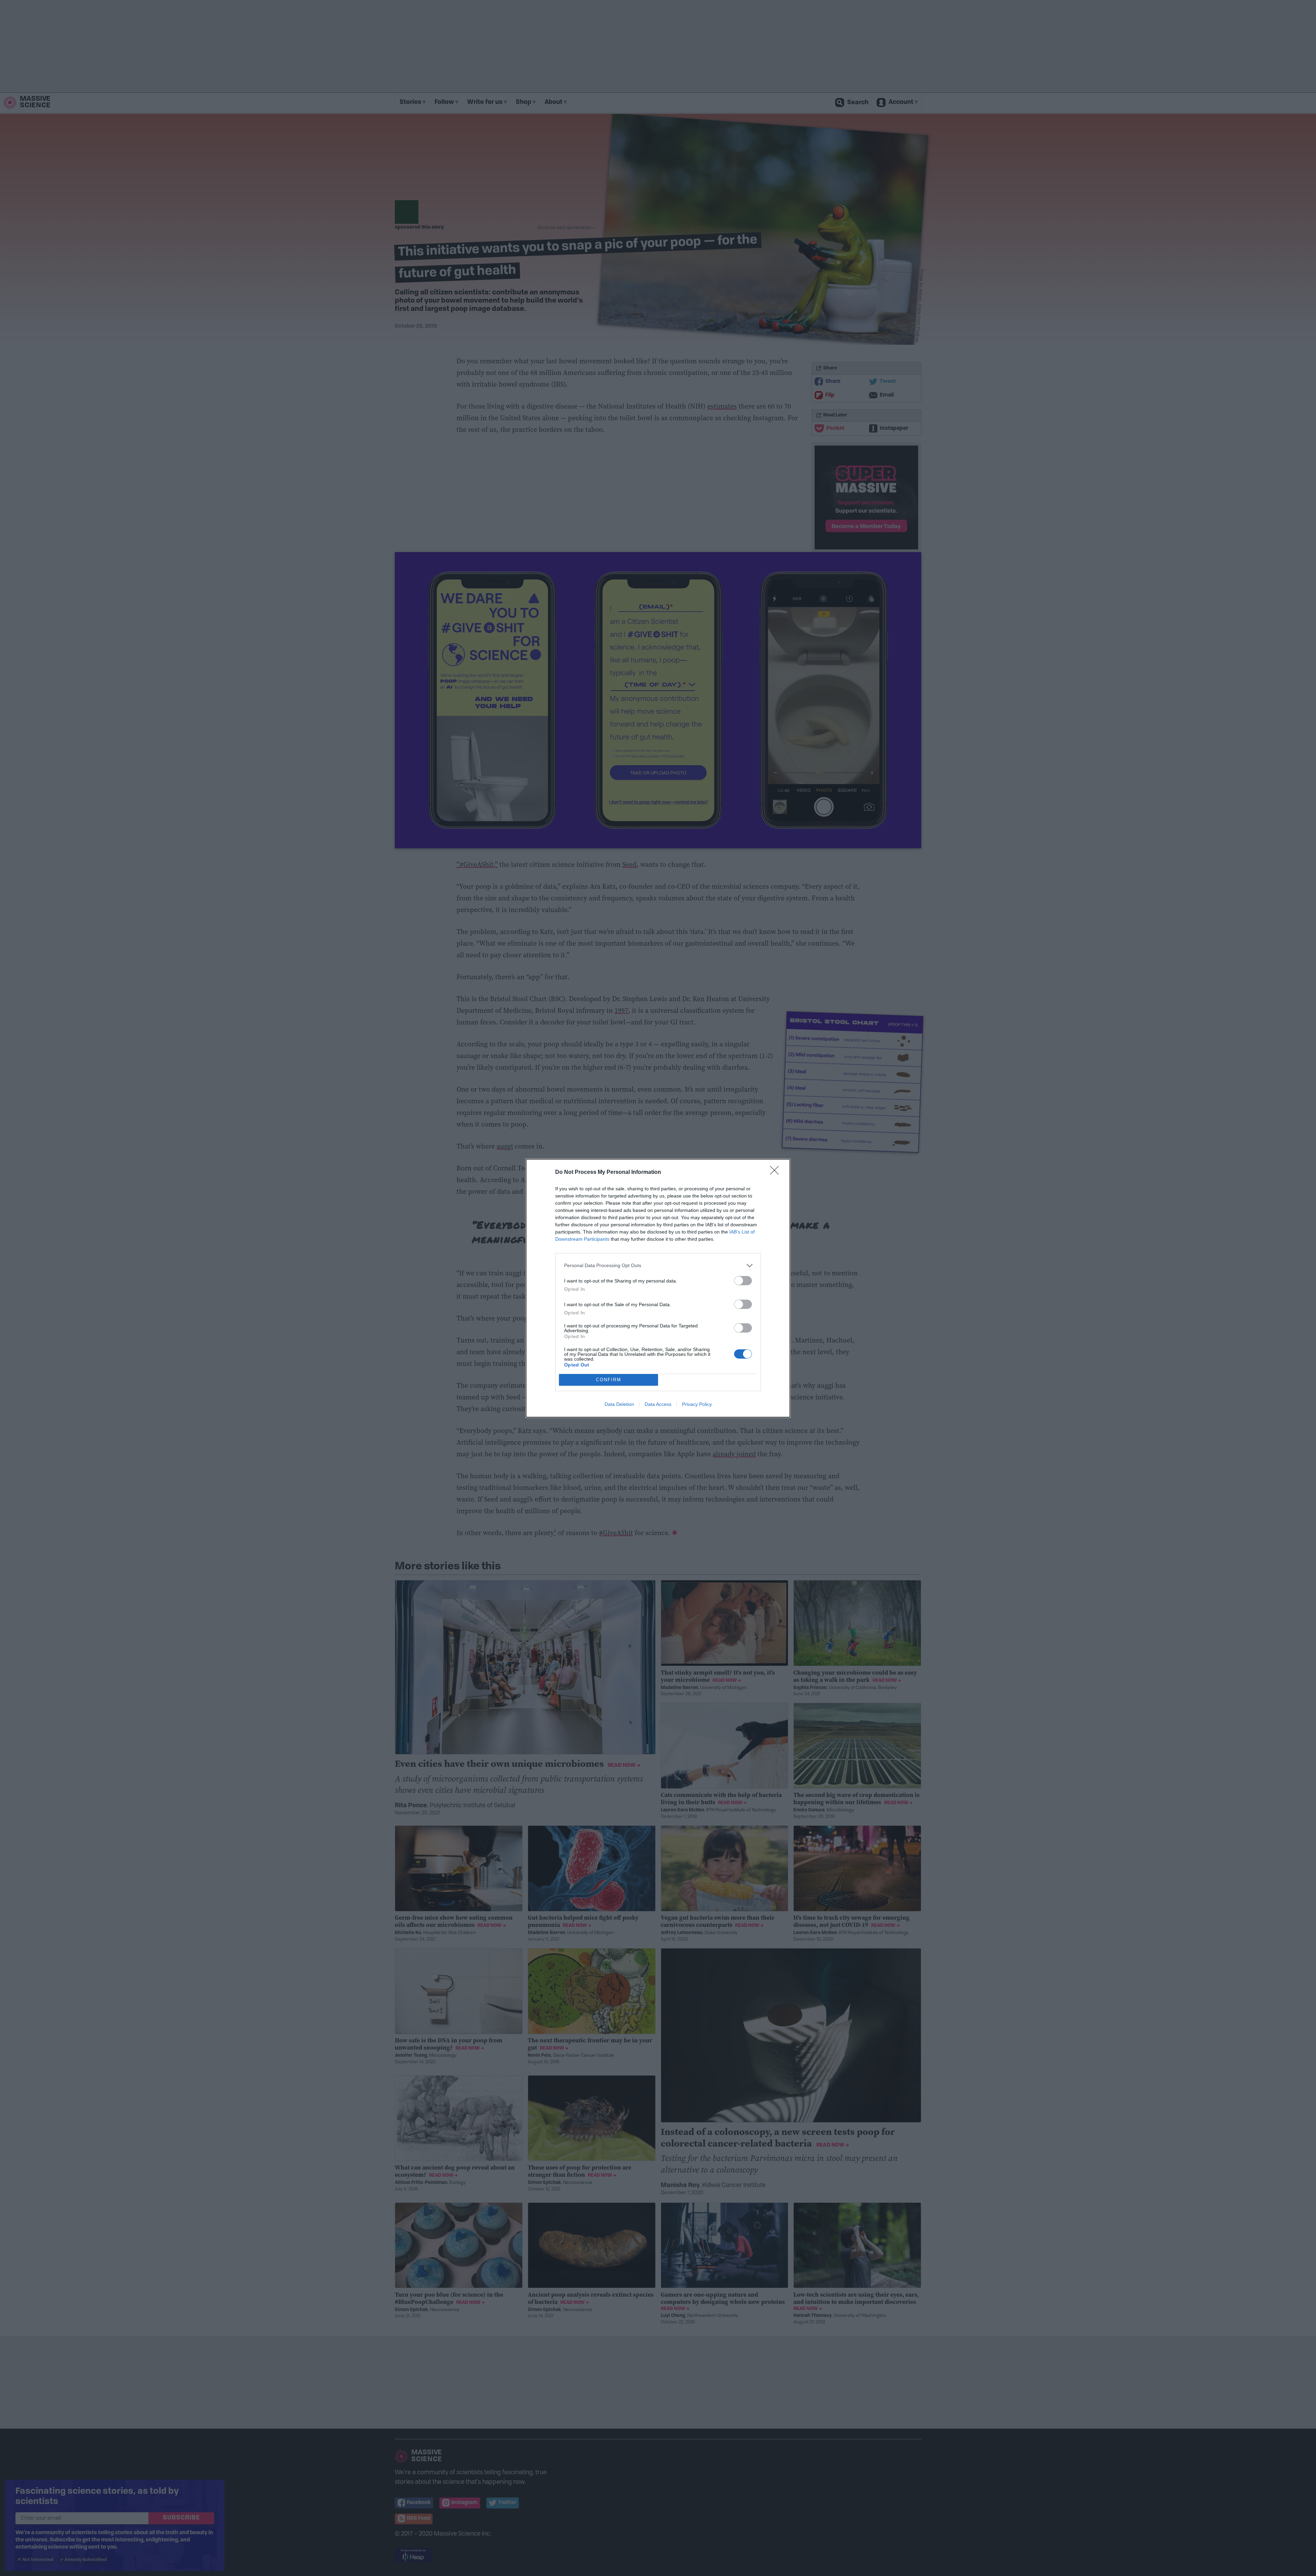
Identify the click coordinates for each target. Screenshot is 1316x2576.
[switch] (743, 1281)
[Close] (777, 1172)
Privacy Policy (697, 1404)
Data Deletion (619, 1404)
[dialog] (658, 1288)
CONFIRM (609, 1380)
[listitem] (658, 1266)
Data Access (658, 1404)
